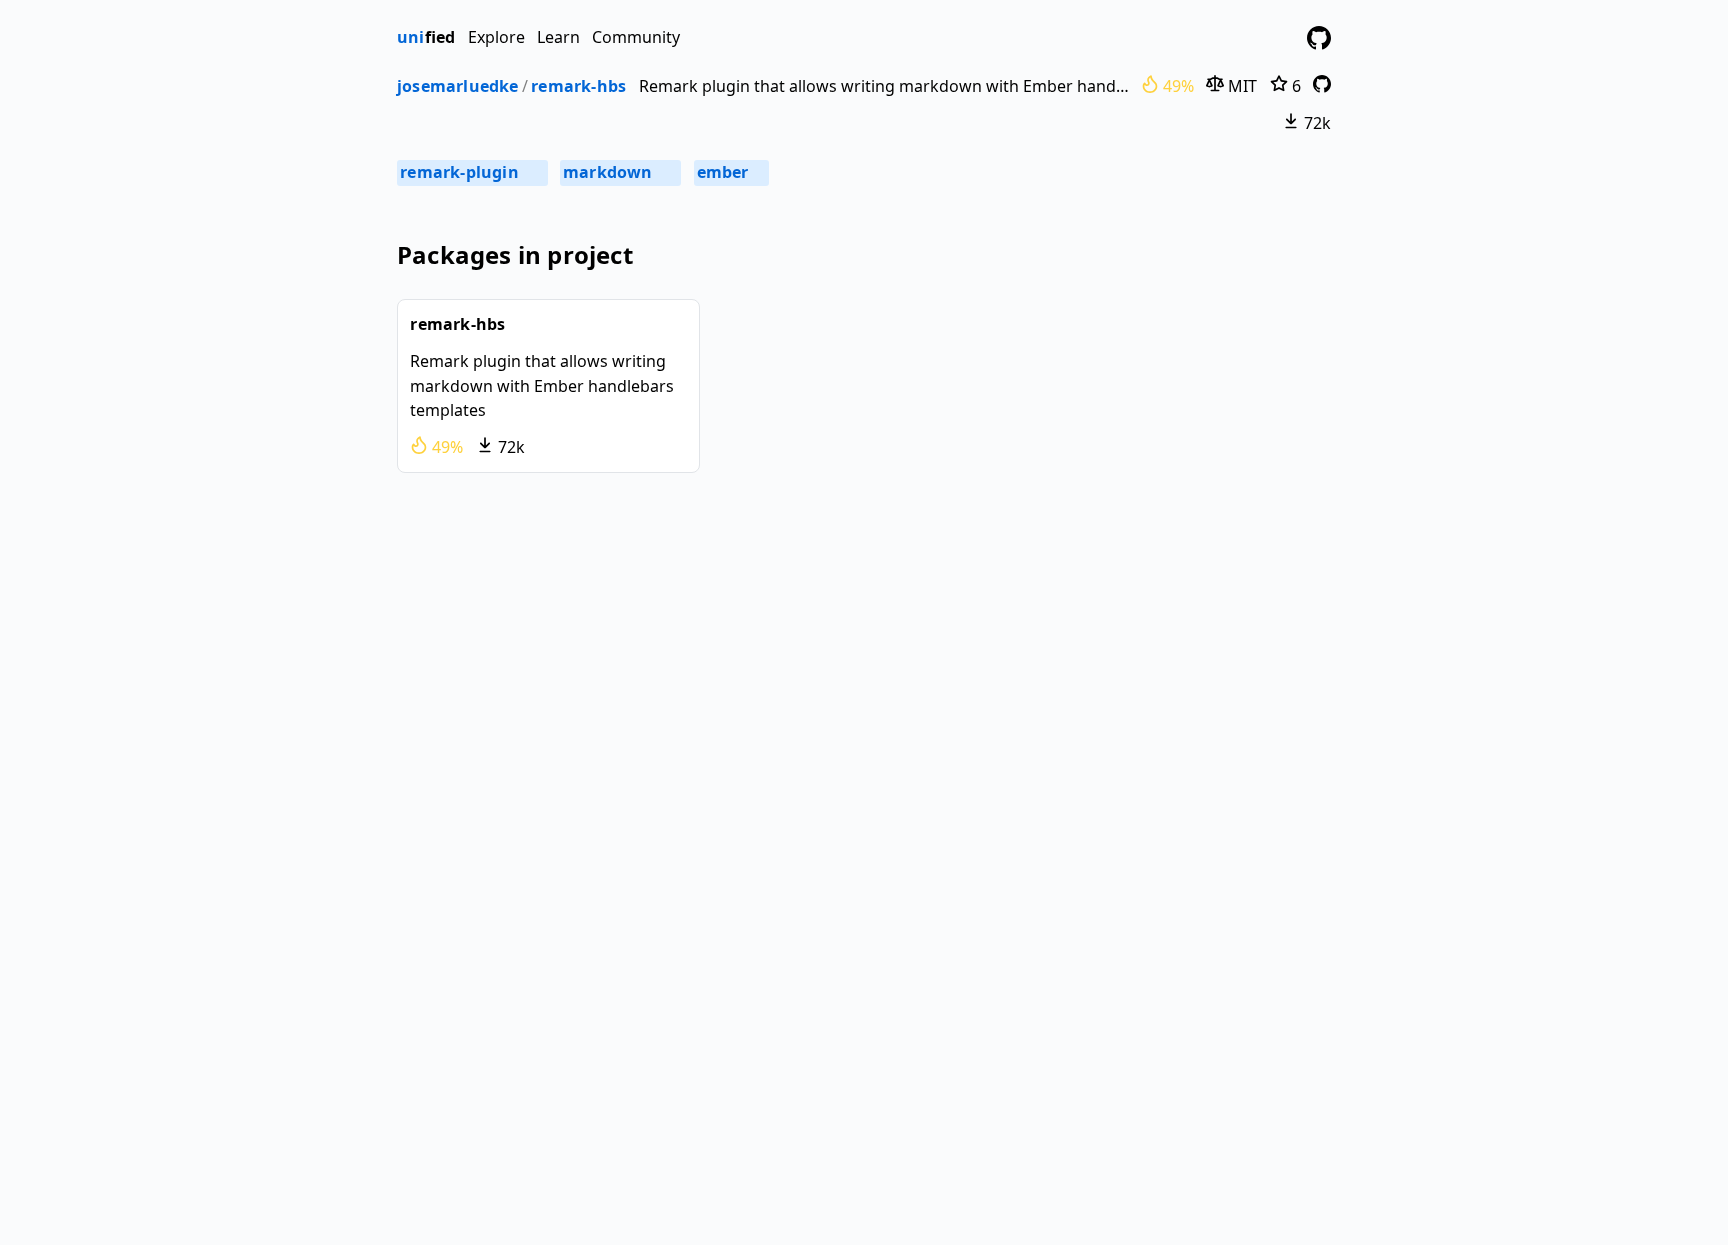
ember (730, 172)
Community (636, 37)
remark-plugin (471, 172)
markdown (619, 172)
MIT (1240, 86)
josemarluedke (458, 86)
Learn (558, 37)
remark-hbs (578, 86)
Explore (496, 37)
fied (426, 37)
